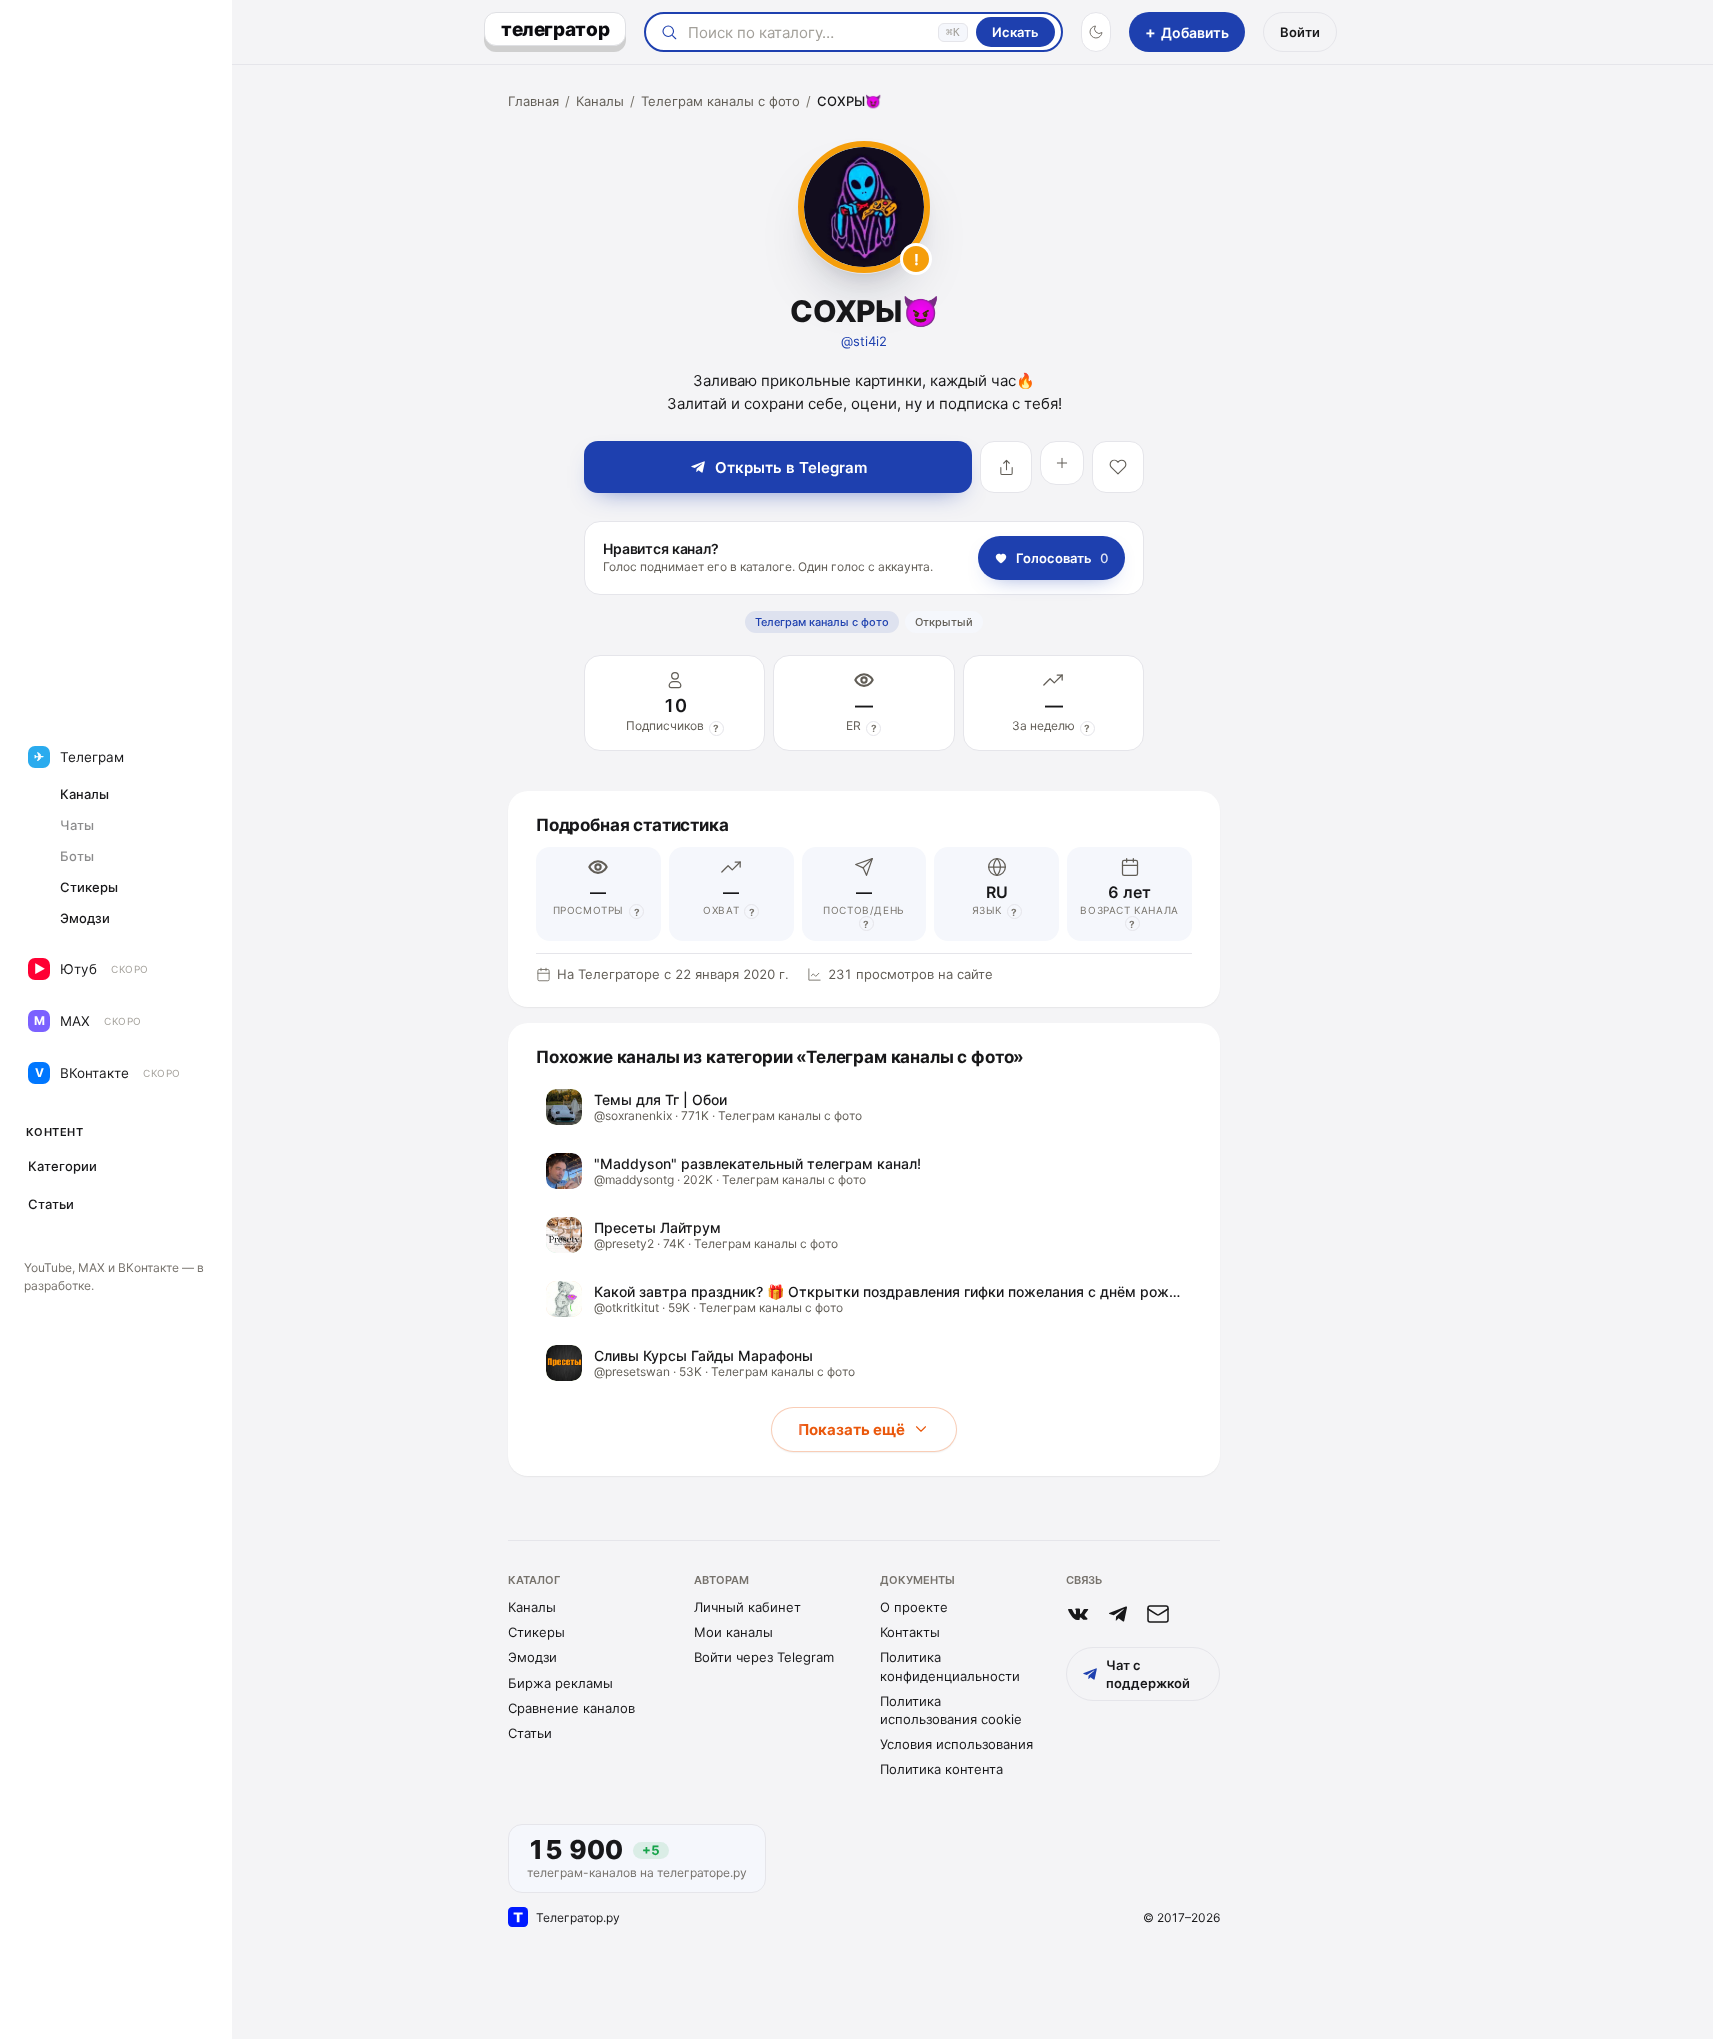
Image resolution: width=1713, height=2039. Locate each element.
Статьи (530, 1733)
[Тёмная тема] (1096, 32)
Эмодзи (532, 1657)
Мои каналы (733, 1632)
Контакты (910, 1632)
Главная (533, 101)
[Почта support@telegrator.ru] (1158, 1614)
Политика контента (941, 1769)
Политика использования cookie (951, 1710)
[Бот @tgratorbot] (1118, 1614)
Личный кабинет (747, 1607)
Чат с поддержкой (1148, 1674)
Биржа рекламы (560, 1683)
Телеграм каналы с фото (720, 101)
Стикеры (536, 1632)
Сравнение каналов (571, 1708)
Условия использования (956, 1744)
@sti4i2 (864, 341)
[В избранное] (1118, 467)
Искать (1015, 32)
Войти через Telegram (764, 1657)
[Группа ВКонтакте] (1078, 1614)
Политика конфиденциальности (950, 1666)
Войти (1300, 32)
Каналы (600, 101)
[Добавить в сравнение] (1062, 463)
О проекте (914, 1607)
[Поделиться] (1006, 467)
